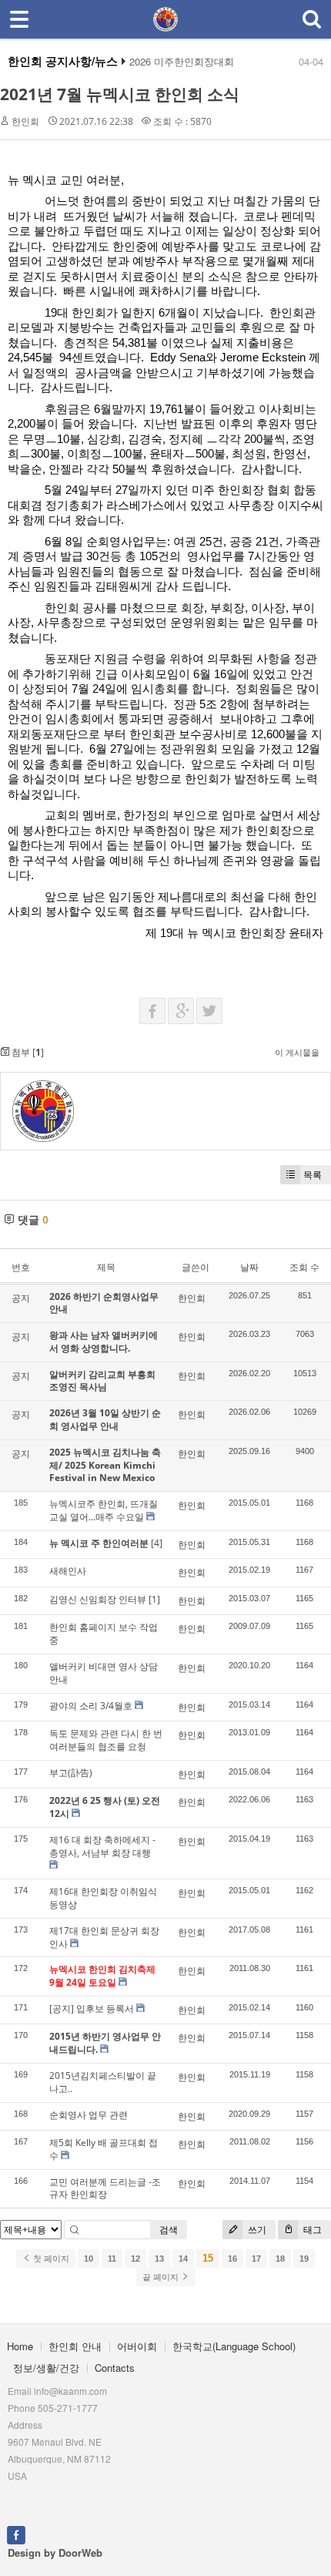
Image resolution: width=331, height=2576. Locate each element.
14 (183, 2259)
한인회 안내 (75, 2346)
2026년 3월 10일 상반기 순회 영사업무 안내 (105, 1419)
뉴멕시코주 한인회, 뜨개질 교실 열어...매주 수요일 (104, 1510)
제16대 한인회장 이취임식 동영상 (103, 1898)
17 (256, 2259)
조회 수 (304, 1267)
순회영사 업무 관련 (89, 2115)
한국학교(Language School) (234, 2346)
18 (280, 2259)
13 (159, 2259)
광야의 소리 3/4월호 (91, 1706)
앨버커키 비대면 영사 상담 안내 (104, 1673)
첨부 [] (27, 1052)
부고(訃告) (71, 1773)
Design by (55, 2552)
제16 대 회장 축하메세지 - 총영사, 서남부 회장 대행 (102, 1846)
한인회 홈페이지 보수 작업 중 (104, 1634)
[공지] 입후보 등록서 (92, 2008)
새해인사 (68, 1571)
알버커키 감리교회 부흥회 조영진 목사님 (102, 1381)
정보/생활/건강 (46, 2368)
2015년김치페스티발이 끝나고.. (103, 2082)
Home (20, 2346)
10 (89, 2259)
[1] (154, 1599)
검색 (169, 2230)
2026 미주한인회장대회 (182, 62)
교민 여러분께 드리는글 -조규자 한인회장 (105, 2188)
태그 (311, 2230)
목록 (313, 1175)
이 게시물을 (297, 1052)
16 (232, 2259)
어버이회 (137, 2346)
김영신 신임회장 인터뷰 (98, 1599)
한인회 (25, 121)
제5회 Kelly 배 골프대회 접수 (104, 2149)
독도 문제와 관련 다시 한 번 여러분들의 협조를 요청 (106, 1740)
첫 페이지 (50, 2259)
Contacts (115, 2368)
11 (112, 2259)
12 (135, 2259)
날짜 (249, 1267)
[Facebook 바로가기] (16, 2534)
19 (304, 2259)
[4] (157, 1543)
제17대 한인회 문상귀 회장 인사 (104, 1937)
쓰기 (256, 2230)
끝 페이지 (162, 2277)
